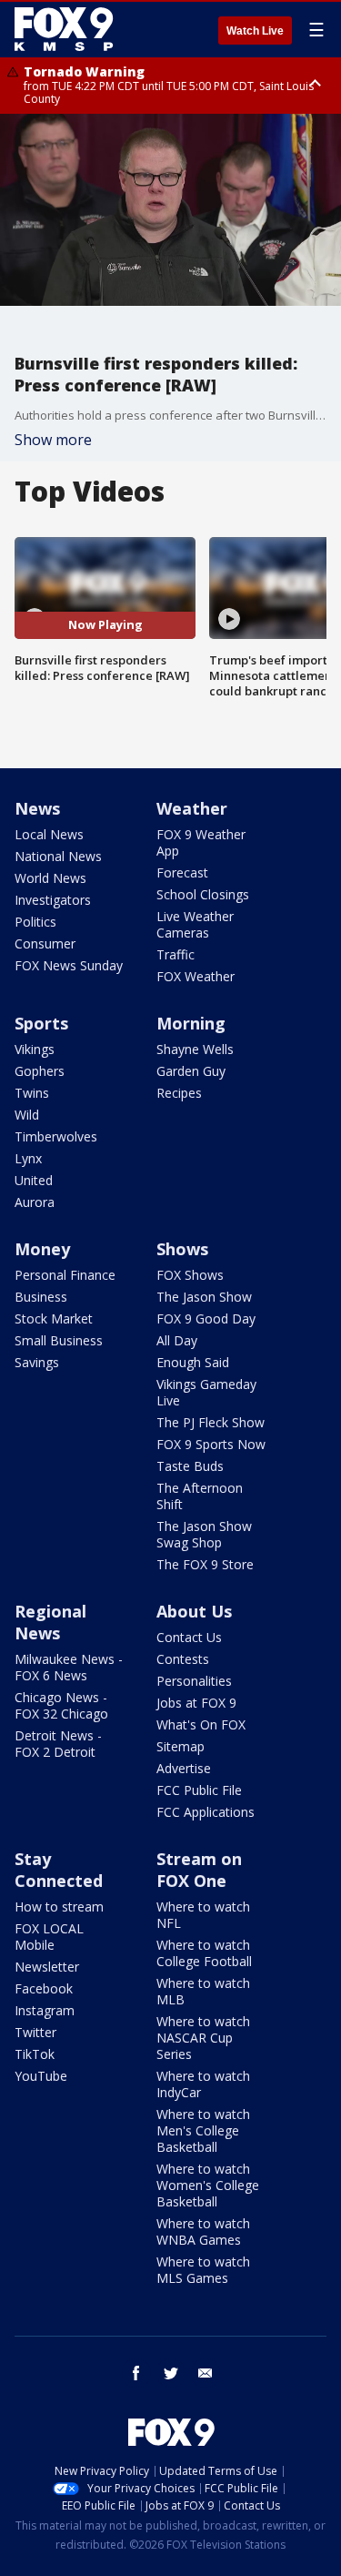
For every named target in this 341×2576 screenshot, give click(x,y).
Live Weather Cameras (195, 924)
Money (42, 1249)
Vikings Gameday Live (206, 1392)
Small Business (59, 1340)
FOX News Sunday (69, 965)
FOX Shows (190, 1275)
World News (50, 878)
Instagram (45, 2010)
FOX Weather (196, 976)
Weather (192, 808)
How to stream (59, 1907)
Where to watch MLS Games (203, 2270)
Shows (182, 1249)
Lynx (28, 1158)
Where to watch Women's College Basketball (208, 2185)
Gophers (40, 1071)
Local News (49, 834)
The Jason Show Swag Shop (204, 1534)
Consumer (45, 943)
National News (58, 856)
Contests (183, 1659)
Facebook (44, 1988)
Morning (191, 1023)
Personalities (194, 1681)
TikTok (35, 2054)
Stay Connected (59, 1870)
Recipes (179, 1093)
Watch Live (255, 31)
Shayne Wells (195, 1049)
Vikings (35, 1049)
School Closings (203, 894)
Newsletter (47, 1967)
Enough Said (193, 1362)
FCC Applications (206, 1812)
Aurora (35, 1202)
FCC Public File (199, 1790)
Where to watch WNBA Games (203, 2231)
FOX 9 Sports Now (211, 1444)
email (206, 2373)
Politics (35, 922)
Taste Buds (190, 1466)
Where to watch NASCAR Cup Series (203, 2038)
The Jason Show (204, 1297)
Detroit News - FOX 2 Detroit (58, 1744)
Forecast (182, 872)
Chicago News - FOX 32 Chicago (61, 1705)
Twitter (35, 2032)
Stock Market (54, 1318)
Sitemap (181, 1746)
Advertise (184, 1768)
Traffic (176, 954)
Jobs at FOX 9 (196, 1703)
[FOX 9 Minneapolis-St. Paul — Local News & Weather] (67, 29)
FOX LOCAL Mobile (49, 1937)
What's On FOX (201, 1724)
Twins (32, 1093)
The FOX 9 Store (205, 1564)
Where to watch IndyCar (203, 2084)
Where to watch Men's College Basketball (203, 2130)
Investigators (53, 900)
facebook (136, 2373)
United (34, 1180)
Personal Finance (65, 1275)
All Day (177, 1340)
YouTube (41, 2076)
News (37, 808)
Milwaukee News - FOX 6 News (69, 1667)
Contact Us (189, 1637)
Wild (27, 1115)
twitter (171, 2373)
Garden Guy (191, 1071)
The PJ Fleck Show (211, 1422)
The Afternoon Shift (200, 1496)
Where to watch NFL (203, 1915)
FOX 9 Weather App (201, 842)
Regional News (50, 1622)
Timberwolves (56, 1136)
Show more (53, 440)
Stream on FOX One (199, 1870)
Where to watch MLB (203, 1991)
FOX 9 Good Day (206, 1318)
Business (41, 1297)
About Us (194, 1611)
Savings (37, 1362)
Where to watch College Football (204, 1953)
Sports (41, 1023)
